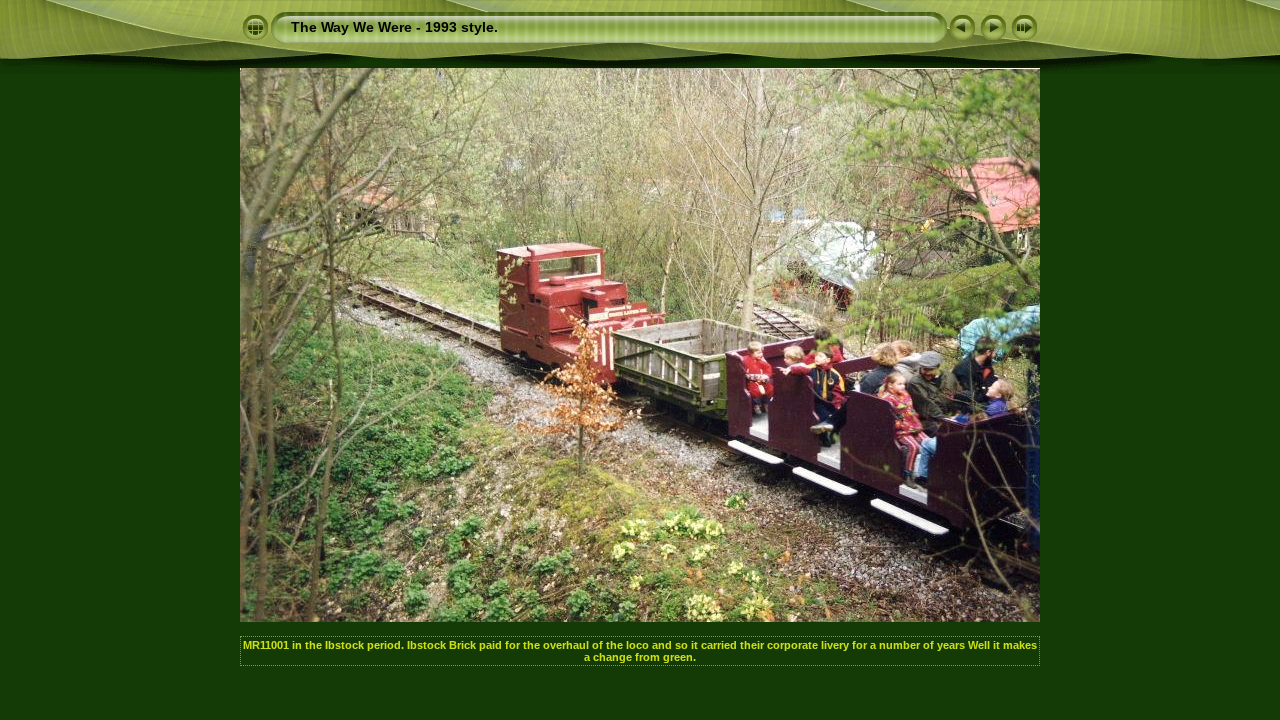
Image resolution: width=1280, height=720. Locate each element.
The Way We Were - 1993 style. (394, 27)
